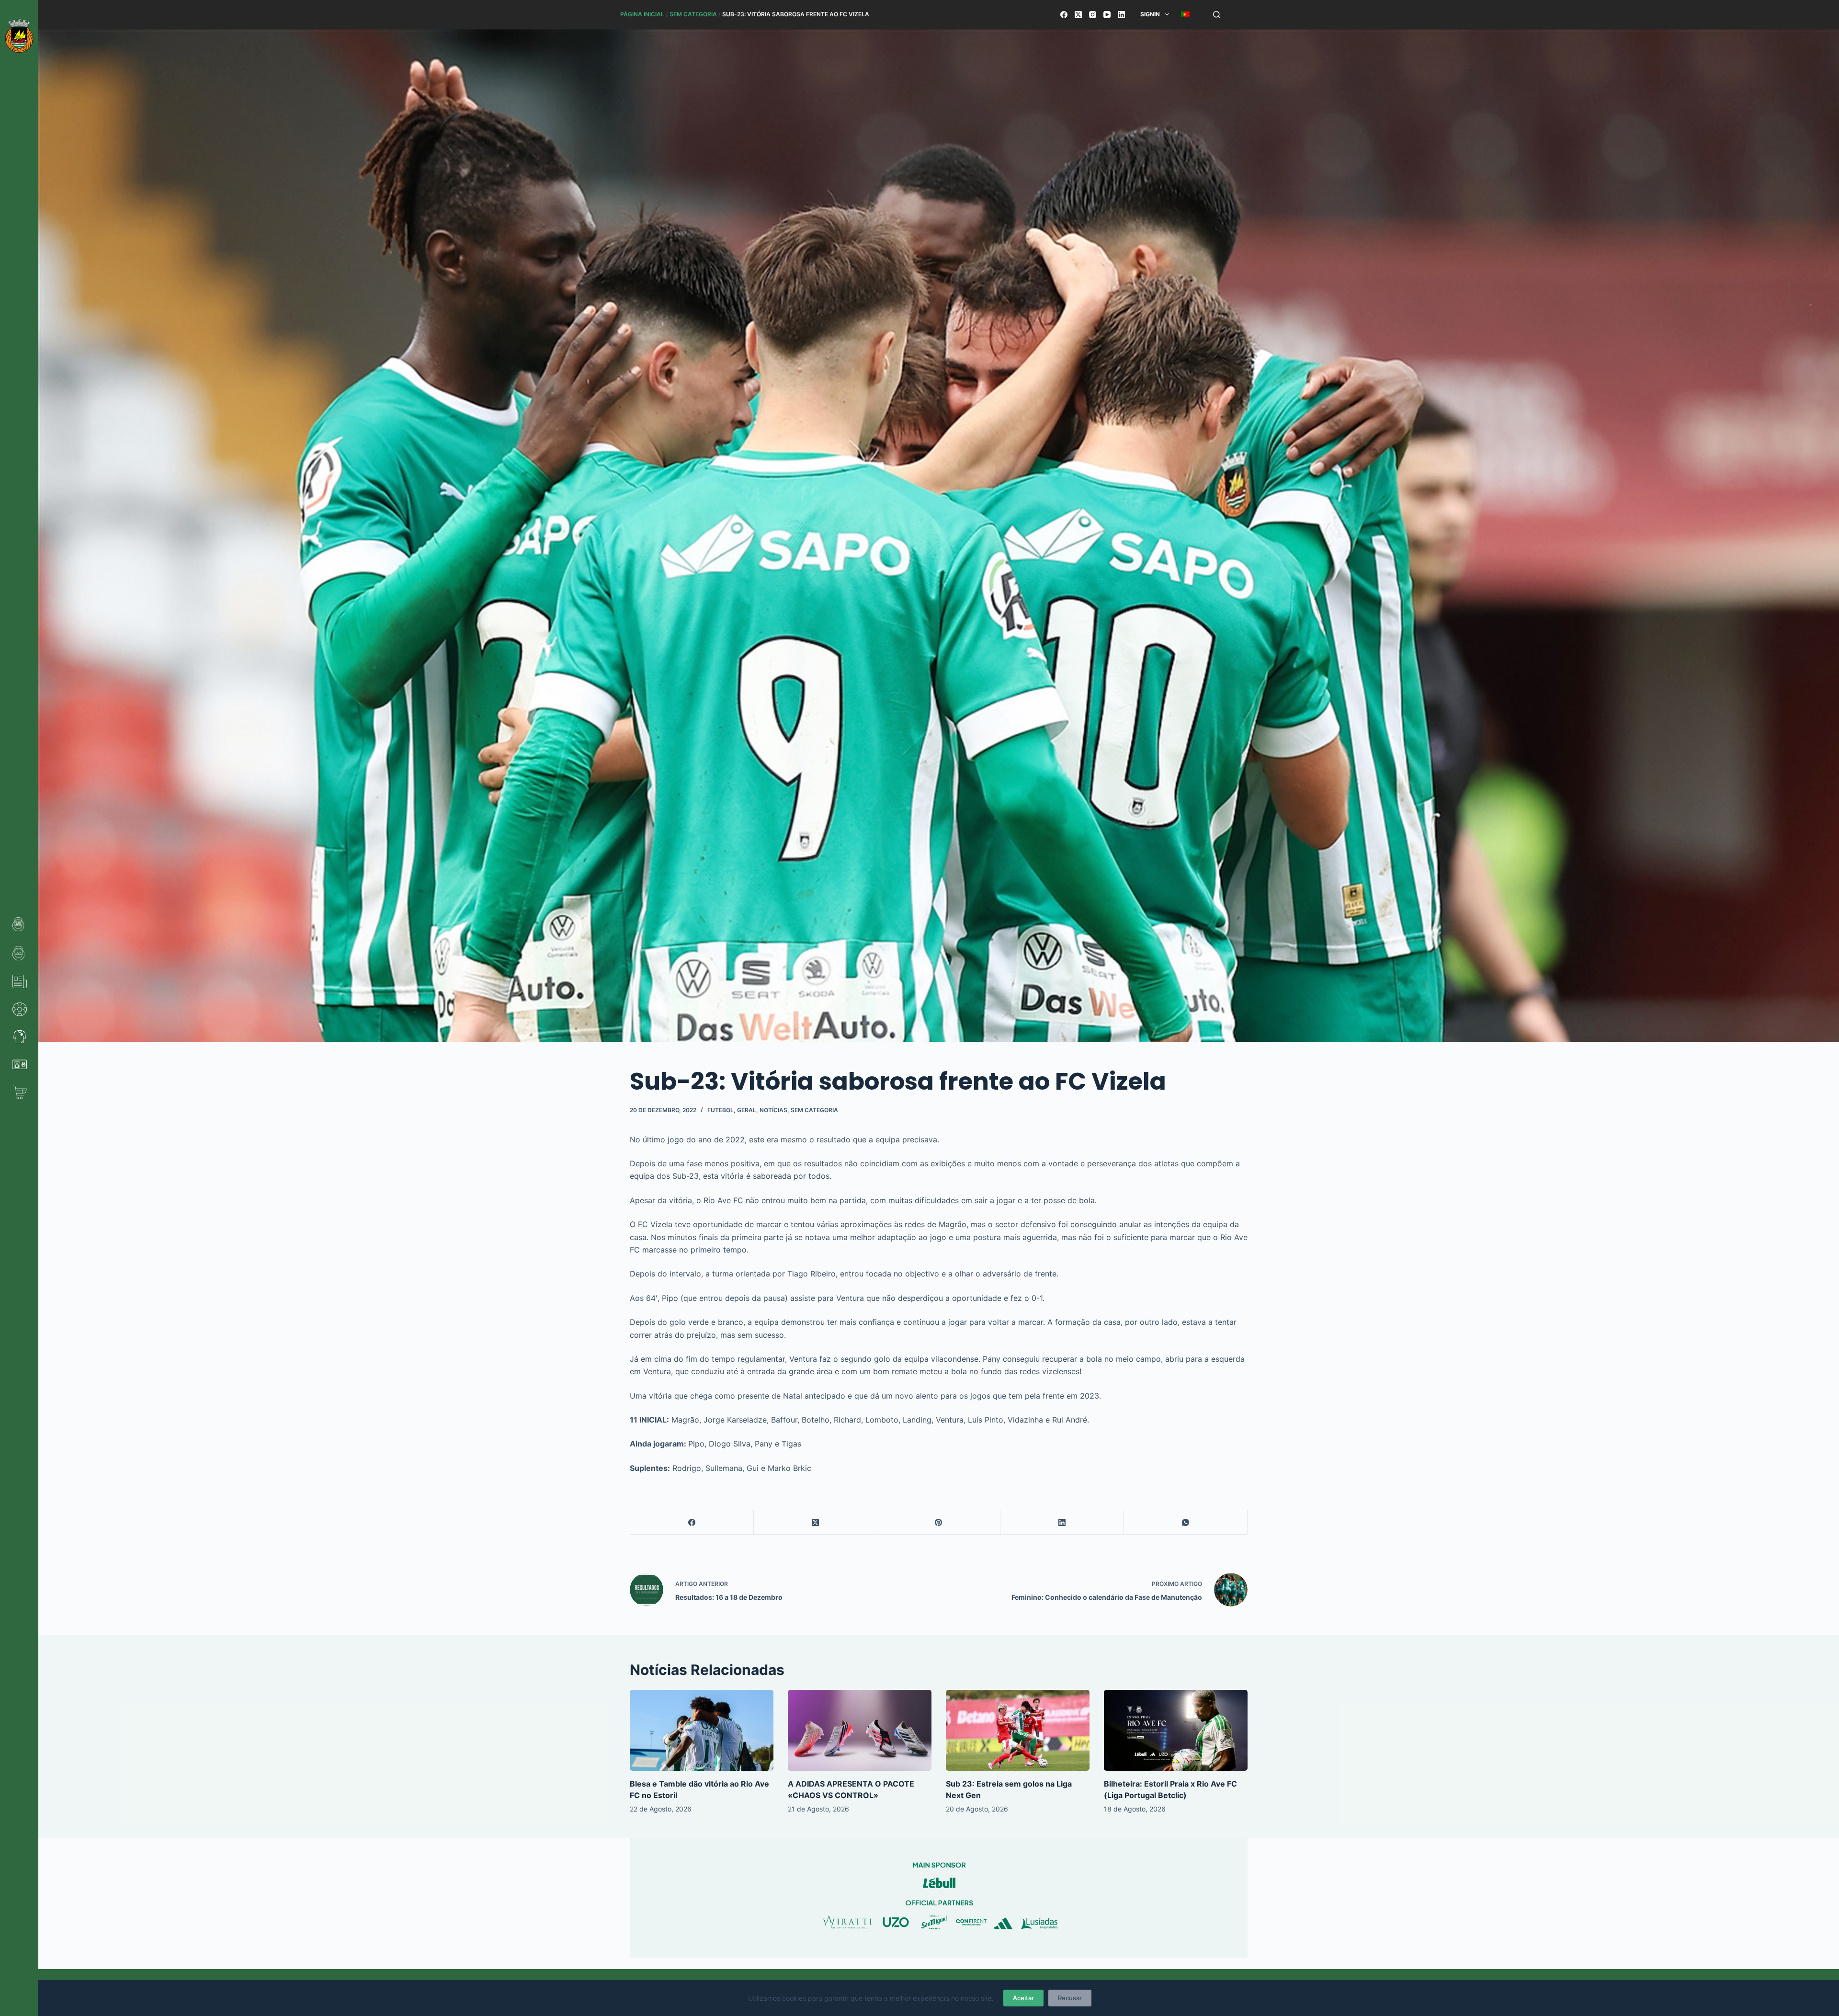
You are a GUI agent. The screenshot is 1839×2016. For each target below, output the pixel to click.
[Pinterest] (939, 1522)
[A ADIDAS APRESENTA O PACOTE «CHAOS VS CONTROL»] (860, 1730)
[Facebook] (1064, 15)
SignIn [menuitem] (1150, 14)
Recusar (1070, 1998)
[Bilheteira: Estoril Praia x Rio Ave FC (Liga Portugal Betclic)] (1176, 1730)
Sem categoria (693, 14)
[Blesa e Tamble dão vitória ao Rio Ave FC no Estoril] (702, 1730)
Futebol (721, 1110)
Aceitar (1023, 1998)
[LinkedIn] (1121, 15)
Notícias (773, 1110)
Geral (747, 1110)
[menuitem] (1185, 14)
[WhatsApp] (1186, 1522)
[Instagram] (1093, 15)
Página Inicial (642, 14)
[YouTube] (1107, 15)
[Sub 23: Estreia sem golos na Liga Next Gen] (1018, 1730)
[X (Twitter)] (1078, 15)
